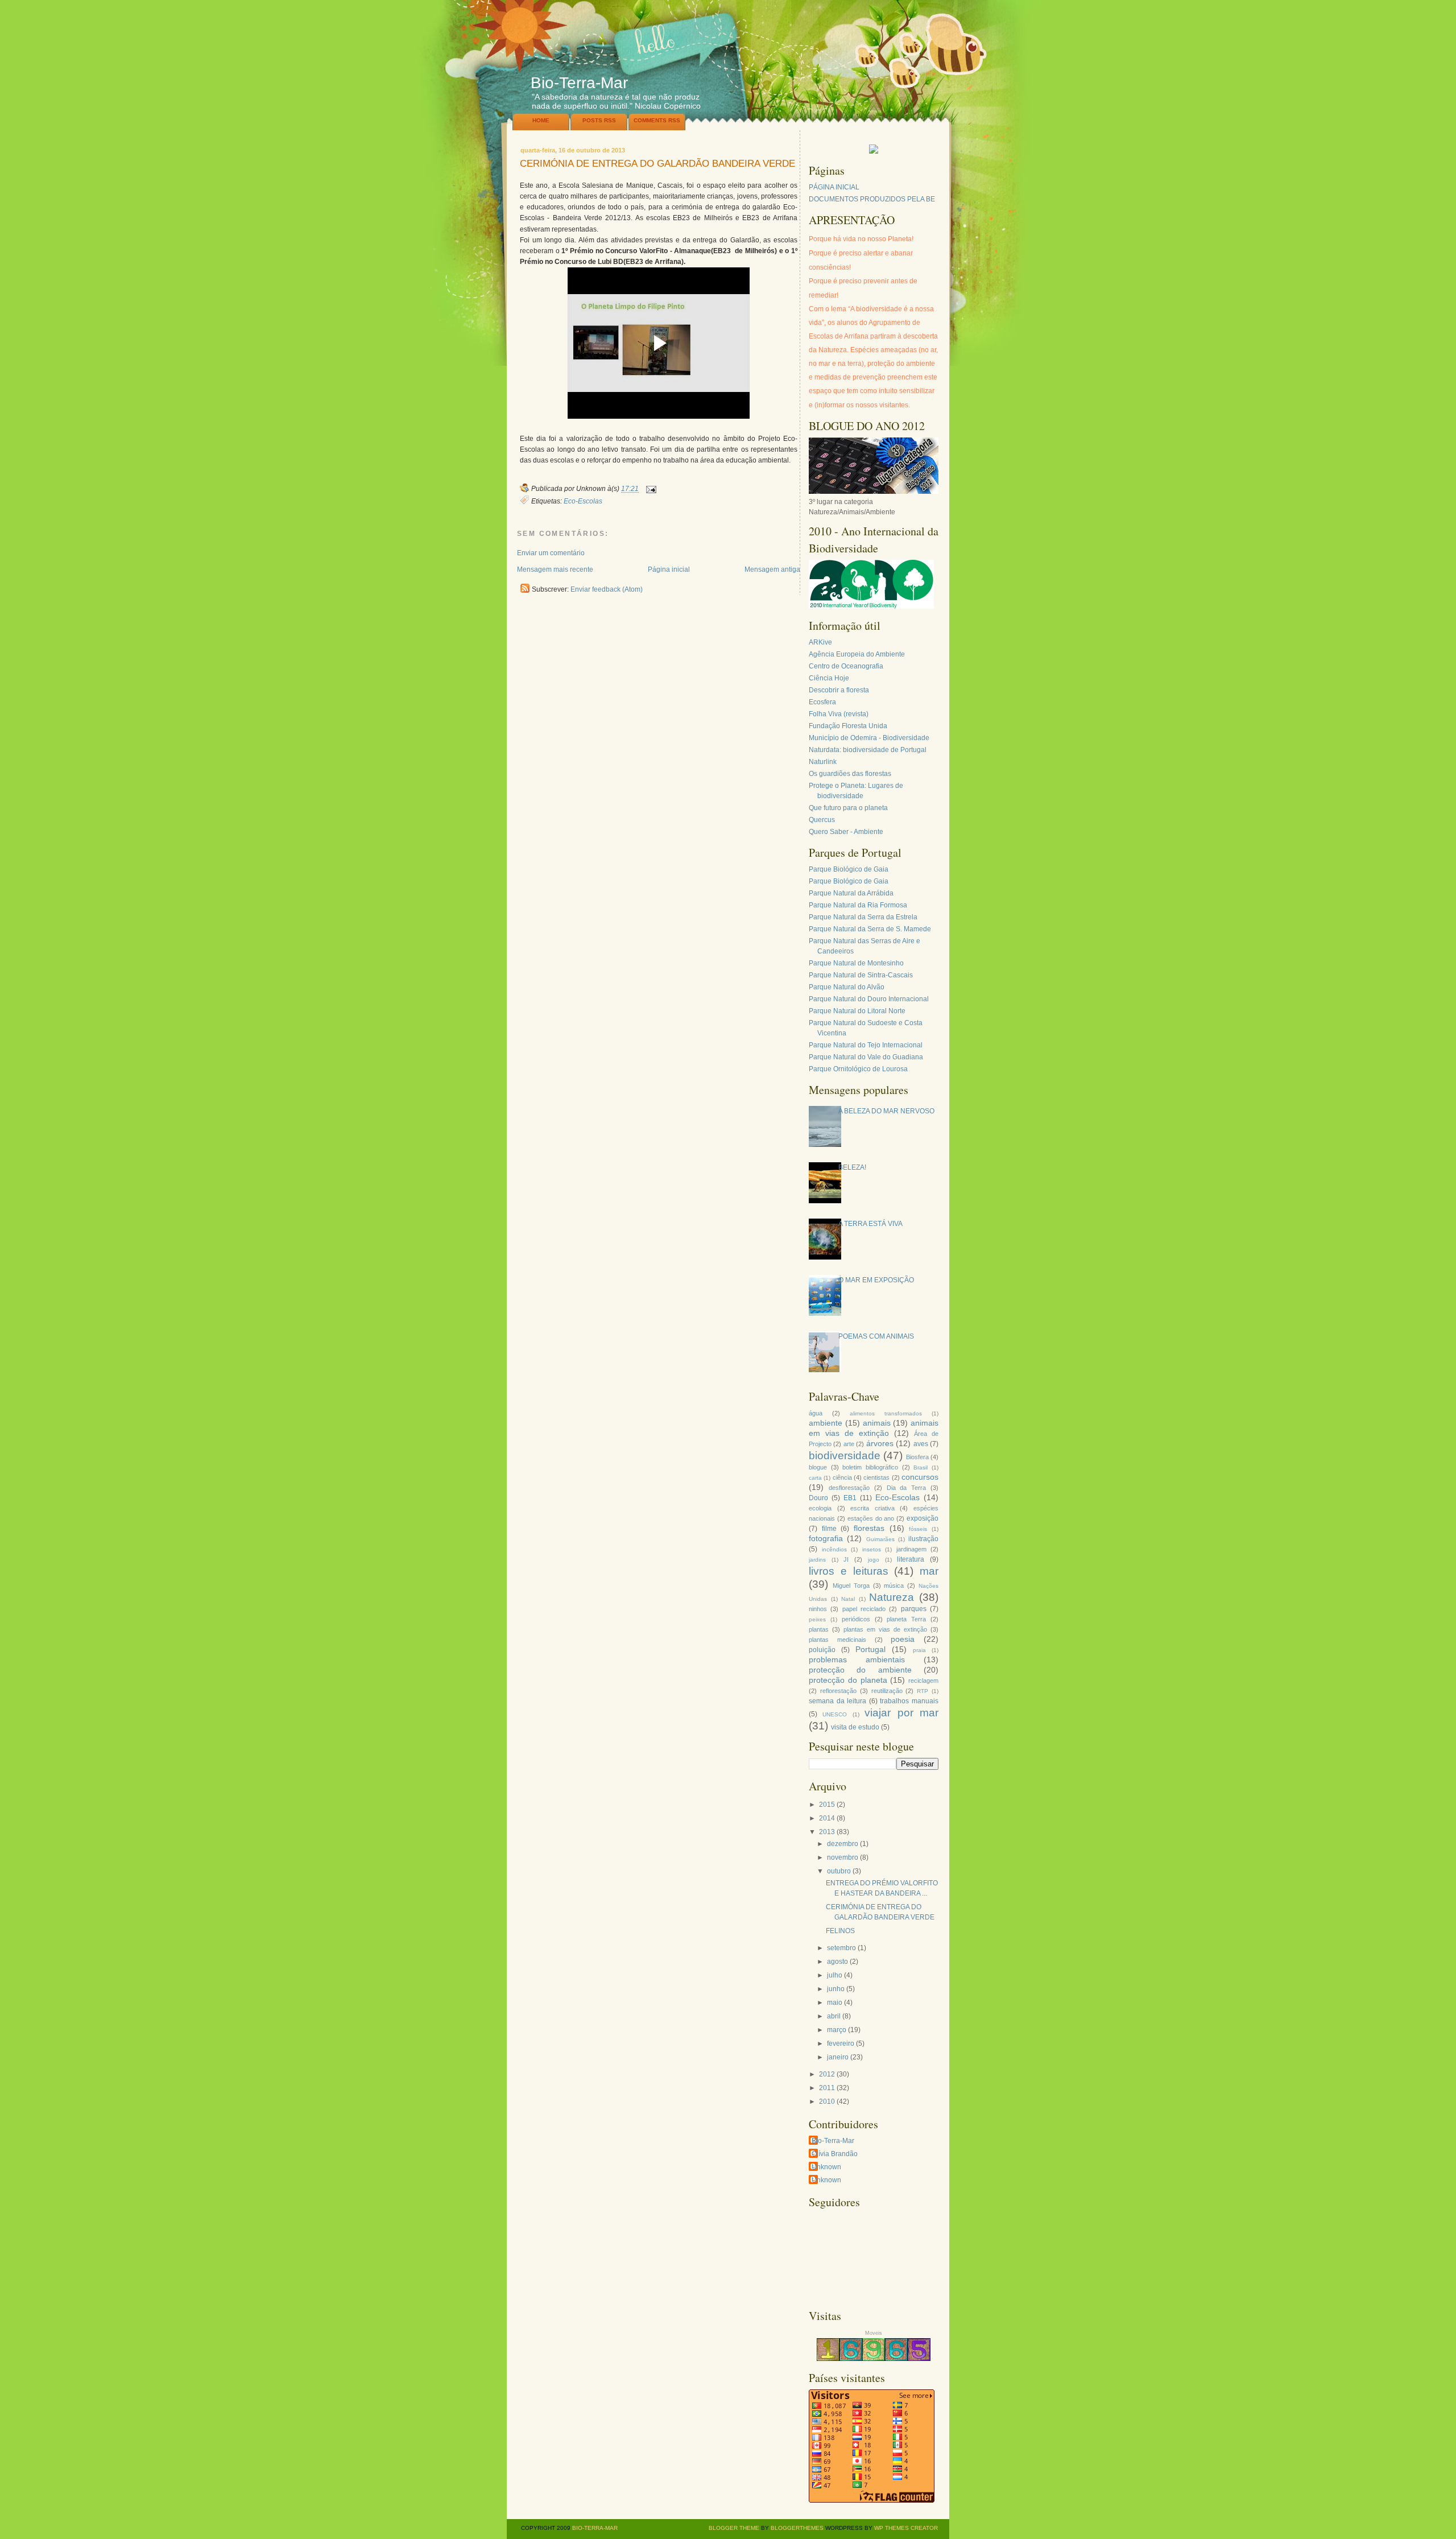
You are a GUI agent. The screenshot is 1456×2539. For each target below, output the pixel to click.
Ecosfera (822, 702)
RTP (923, 1691)
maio (835, 2003)
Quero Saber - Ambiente (846, 832)
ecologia (820, 1508)
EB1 (850, 1498)
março (837, 2030)
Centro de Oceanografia (846, 666)
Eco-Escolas (583, 501)
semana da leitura (837, 1701)
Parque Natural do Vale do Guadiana (866, 1057)
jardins (817, 1560)
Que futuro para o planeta (848, 808)
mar (929, 1571)
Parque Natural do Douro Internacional (869, 999)
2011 (827, 2088)
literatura (911, 1559)
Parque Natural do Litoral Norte (857, 1011)
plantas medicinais (837, 1640)
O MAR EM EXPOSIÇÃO (876, 1280)
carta (815, 1478)
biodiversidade (845, 1456)
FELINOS (840, 1931)
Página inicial (669, 569)
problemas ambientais (857, 1659)
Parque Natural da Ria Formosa (858, 905)
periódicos (856, 1619)
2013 (827, 1832)
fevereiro (841, 2043)
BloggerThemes (796, 2528)
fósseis (918, 1529)
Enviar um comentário (551, 553)
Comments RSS (657, 120)
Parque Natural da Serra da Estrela (863, 917)
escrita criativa (872, 1508)
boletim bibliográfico (870, 1467)
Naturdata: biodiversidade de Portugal (868, 750)
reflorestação (838, 1691)
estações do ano (871, 1518)
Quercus (822, 820)
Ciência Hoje (829, 678)
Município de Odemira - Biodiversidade (869, 738)
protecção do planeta (848, 1680)
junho (836, 1989)
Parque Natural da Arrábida (851, 893)
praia (919, 1650)
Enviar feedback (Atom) (607, 589)
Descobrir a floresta (839, 690)
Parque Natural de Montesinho (856, 963)
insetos (872, 1549)
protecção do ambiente (860, 1670)
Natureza (892, 1597)
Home (541, 120)
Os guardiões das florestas (850, 774)
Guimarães (880, 1539)
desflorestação (849, 1488)
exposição (923, 1518)
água (816, 1413)
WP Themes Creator (906, 2528)
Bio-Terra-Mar (579, 83)
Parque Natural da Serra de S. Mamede (870, 929)
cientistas (876, 1477)
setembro (841, 1948)
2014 (827, 1818)
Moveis (874, 2333)
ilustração (923, 1539)
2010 (827, 2102)
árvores (880, 1443)
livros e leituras (849, 1571)
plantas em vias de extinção (885, 1629)
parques (914, 1609)
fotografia (826, 1538)
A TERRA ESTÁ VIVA (870, 1224)
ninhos (818, 1609)
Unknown (826, 2167)
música (894, 1586)
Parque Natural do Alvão (847, 987)
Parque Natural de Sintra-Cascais (861, 975)
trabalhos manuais (909, 1701)
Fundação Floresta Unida (848, 726)
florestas (869, 1528)
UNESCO (835, 1714)
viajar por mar (901, 1713)
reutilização (887, 1691)
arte (849, 1444)
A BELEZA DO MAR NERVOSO (886, 1111)
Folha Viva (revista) (839, 714)
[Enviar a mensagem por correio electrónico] (650, 489)
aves (921, 1444)
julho (835, 1975)
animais (877, 1423)
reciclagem (923, 1681)
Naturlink (823, 762)
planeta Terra (906, 1619)
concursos (920, 1477)
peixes (817, 1619)
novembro (843, 1857)
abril (834, 2016)
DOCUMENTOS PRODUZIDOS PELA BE (872, 199)
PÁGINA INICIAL (834, 187)
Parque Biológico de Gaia (849, 869)
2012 (827, 2074)
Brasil (921, 1467)
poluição (822, 1650)
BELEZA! (852, 1167)
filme (829, 1529)
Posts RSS (599, 120)
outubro (839, 1871)
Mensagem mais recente (555, 569)
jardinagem (911, 1549)
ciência (842, 1477)
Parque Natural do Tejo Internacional (866, 1045)
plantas (819, 1629)
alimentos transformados (886, 1413)
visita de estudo (855, 1727)
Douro (818, 1498)
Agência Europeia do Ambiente (857, 654)
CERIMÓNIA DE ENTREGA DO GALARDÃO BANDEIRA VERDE (657, 164)
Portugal (870, 1649)
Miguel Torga (851, 1586)
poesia (903, 1639)
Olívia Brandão (835, 2154)
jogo (874, 1560)
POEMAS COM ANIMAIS (876, 1336)
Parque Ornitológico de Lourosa (858, 1069)
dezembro (843, 1844)
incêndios (834, 1549)
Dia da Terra (907, 1488)
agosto (837, 1962)
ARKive (820, 642)
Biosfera (917, 1457)
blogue (818, 1467)
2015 (827, 1805)
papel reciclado (864, 1609)
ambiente (826, 1423)
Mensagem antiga (772, 569)
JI (846, 1559)
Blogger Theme (734, 2528)
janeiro (838, 2057)
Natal (848, 1599)
